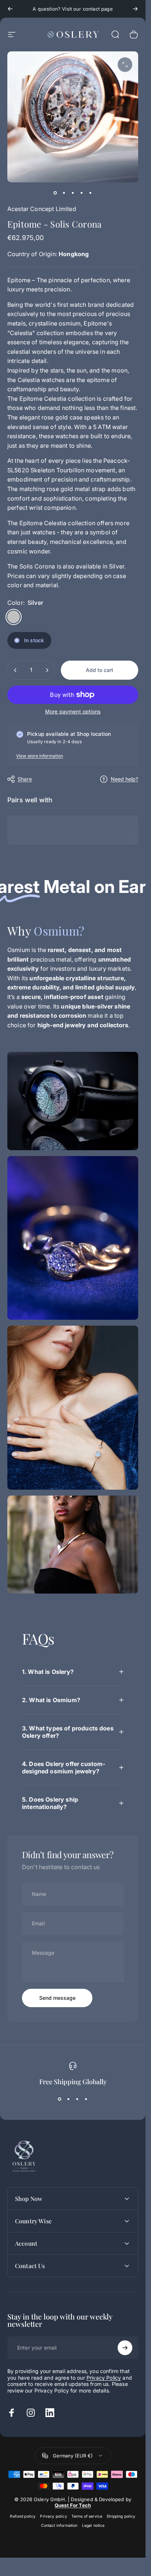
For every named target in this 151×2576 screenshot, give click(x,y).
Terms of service (87, 2516)
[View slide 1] (60, 2099)
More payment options (73, 711)
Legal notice (93, 2526)
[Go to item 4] (82, 193)
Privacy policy (53, 2516)
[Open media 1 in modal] (125, 65)
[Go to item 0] (55, 193)
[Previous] (10, 9)
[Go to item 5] (91, 193)
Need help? (124, 779)
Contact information (59, 2526)
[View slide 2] (69, 2099)
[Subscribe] (125, 2348)
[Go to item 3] (73, 193)
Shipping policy (121, 2516)
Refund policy (23, 2516)
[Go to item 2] (64, 193)
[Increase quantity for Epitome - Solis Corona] (47, 670)
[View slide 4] (86, 2099)
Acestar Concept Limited (42, 209)
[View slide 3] (77, 2099)
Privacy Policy (104, 2378)
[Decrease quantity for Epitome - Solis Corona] (15, 670)
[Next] (135, 9)
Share (25, 779)
